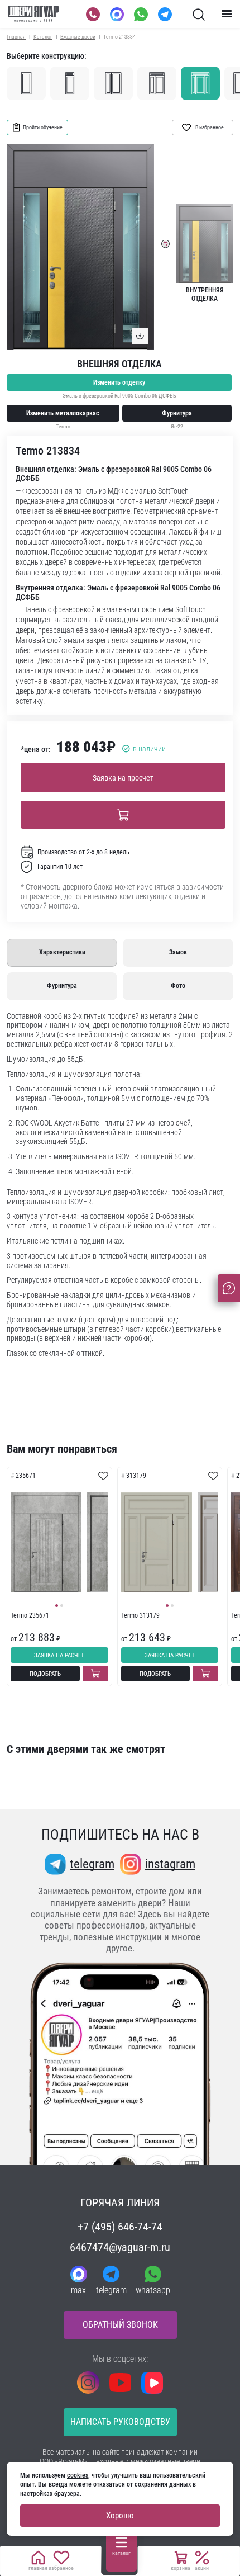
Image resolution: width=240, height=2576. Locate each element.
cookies (78, 2475)
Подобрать (45, 1674)
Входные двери (78, 37)
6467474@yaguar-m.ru (120, 2247)
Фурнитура (177, 413)
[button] (57, 1606)
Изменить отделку (119, 382)
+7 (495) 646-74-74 (120, 2227)
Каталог (43, 37)
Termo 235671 (30, 1615)
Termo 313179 (140, 1615)
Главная (16, 37)
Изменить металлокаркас (63, 413)
